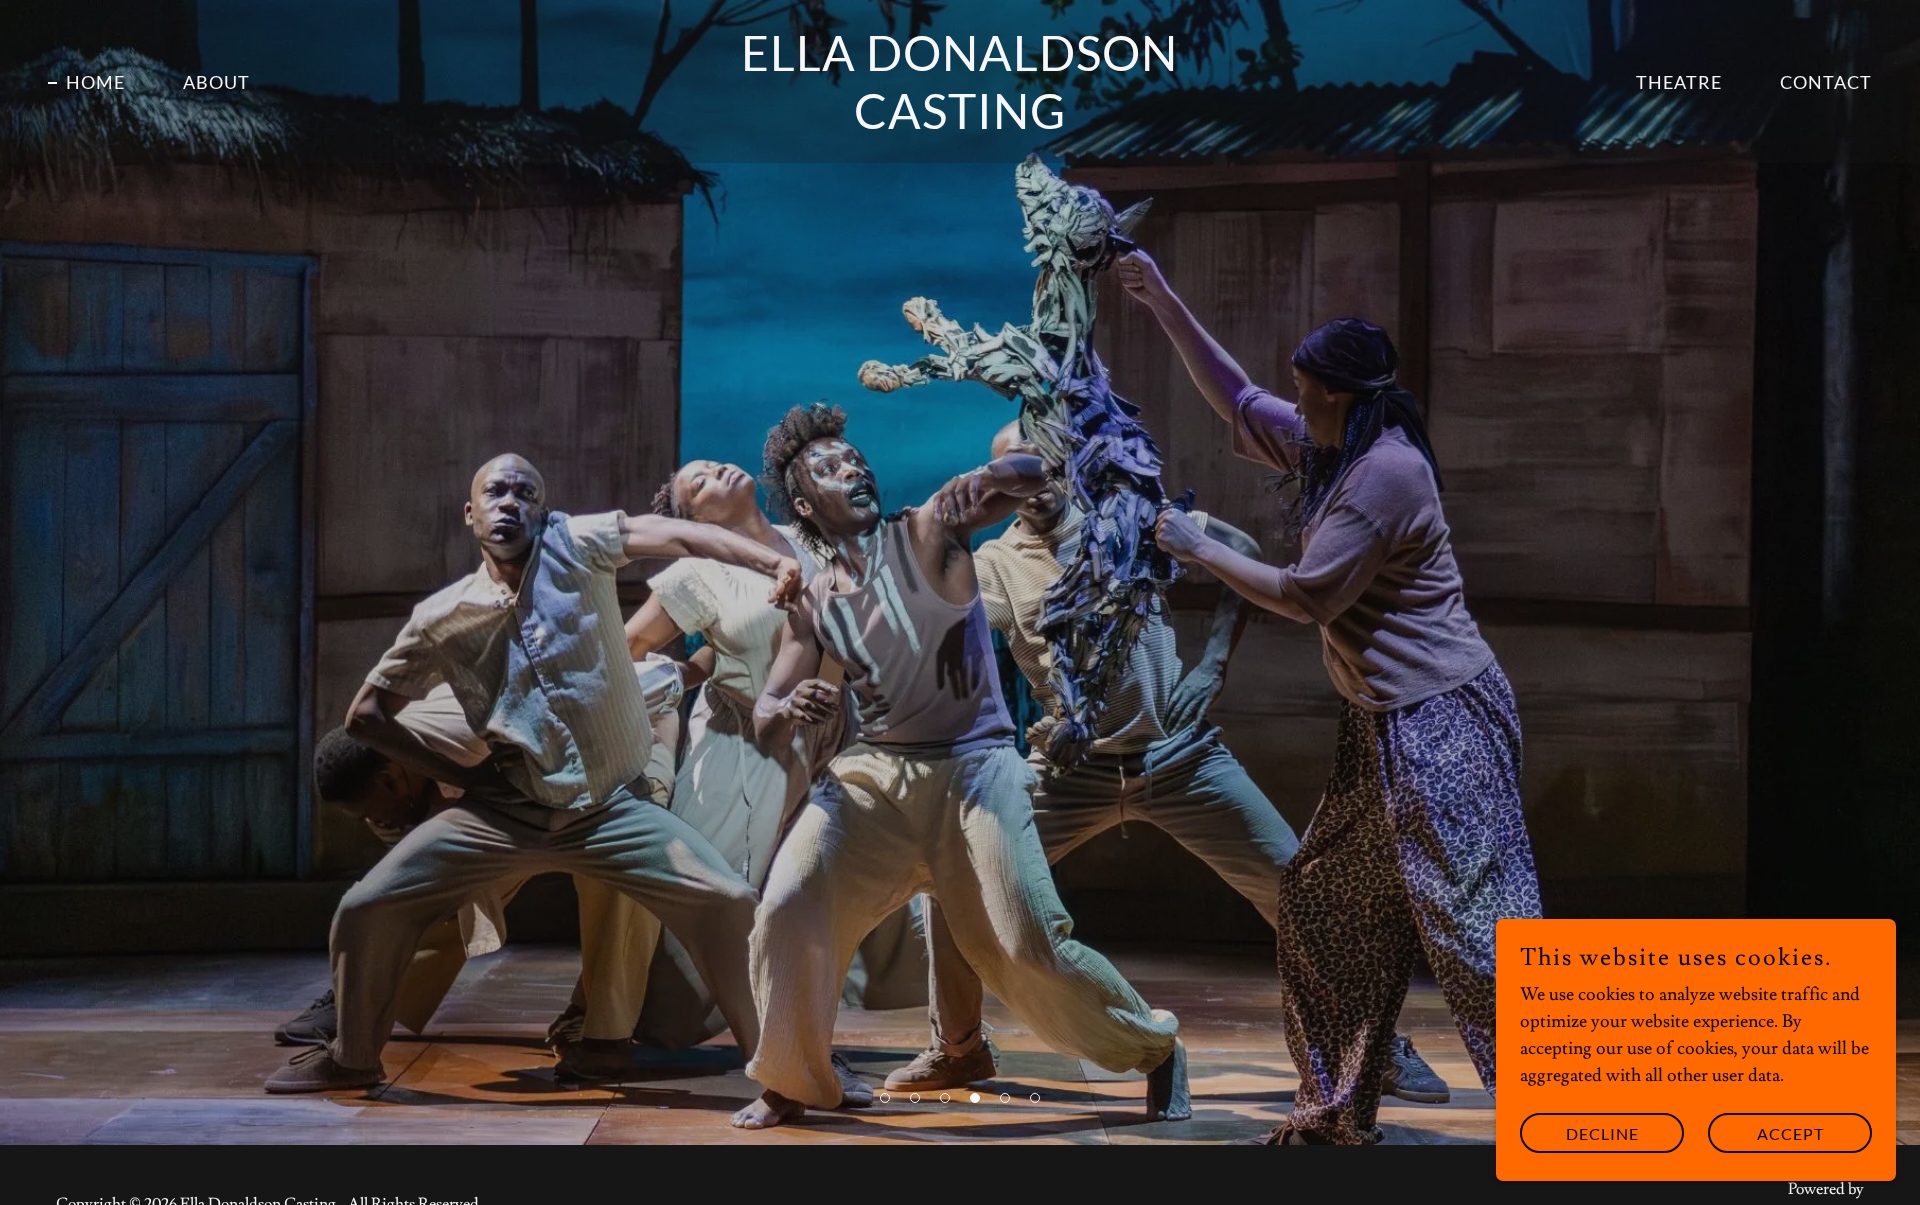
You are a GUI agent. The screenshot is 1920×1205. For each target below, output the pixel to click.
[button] (885, 1098)
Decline (1602, 1133)
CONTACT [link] (1826, 82)
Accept (1790, 1133)
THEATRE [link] (1679, 82)
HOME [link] (95, 82)
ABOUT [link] (216, 82)
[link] (960, 123)
